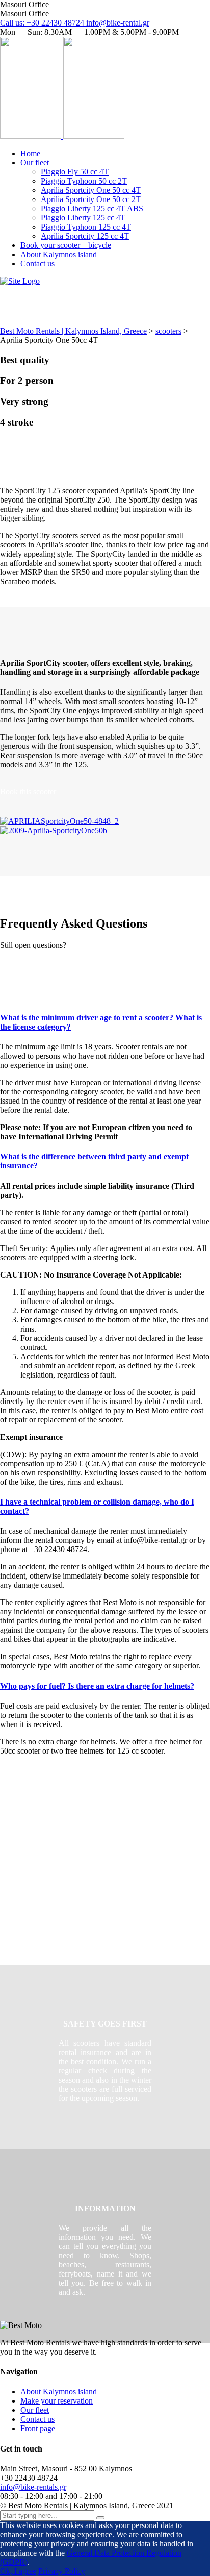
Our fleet (35, 162)
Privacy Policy (62, 2571)
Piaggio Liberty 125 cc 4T (83, 218)
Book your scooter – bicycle (66, 245)
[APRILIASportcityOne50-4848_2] (59, 821)
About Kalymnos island (59, 254)
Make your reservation (57, 2401)
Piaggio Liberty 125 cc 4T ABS (92, 208)
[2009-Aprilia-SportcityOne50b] (54, 830)
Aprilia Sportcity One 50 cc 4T (91, 190)
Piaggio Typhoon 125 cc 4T (86, 227)
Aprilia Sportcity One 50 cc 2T (91, 199)
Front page (38, 2428)
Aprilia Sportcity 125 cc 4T (85, 236)
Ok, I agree (18, 2571)
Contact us (37, 264)
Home (30, 153)
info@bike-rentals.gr (33, 2487)
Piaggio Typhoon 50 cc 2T (84, 181)
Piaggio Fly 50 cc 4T (75, 172)
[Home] (20, 281)
